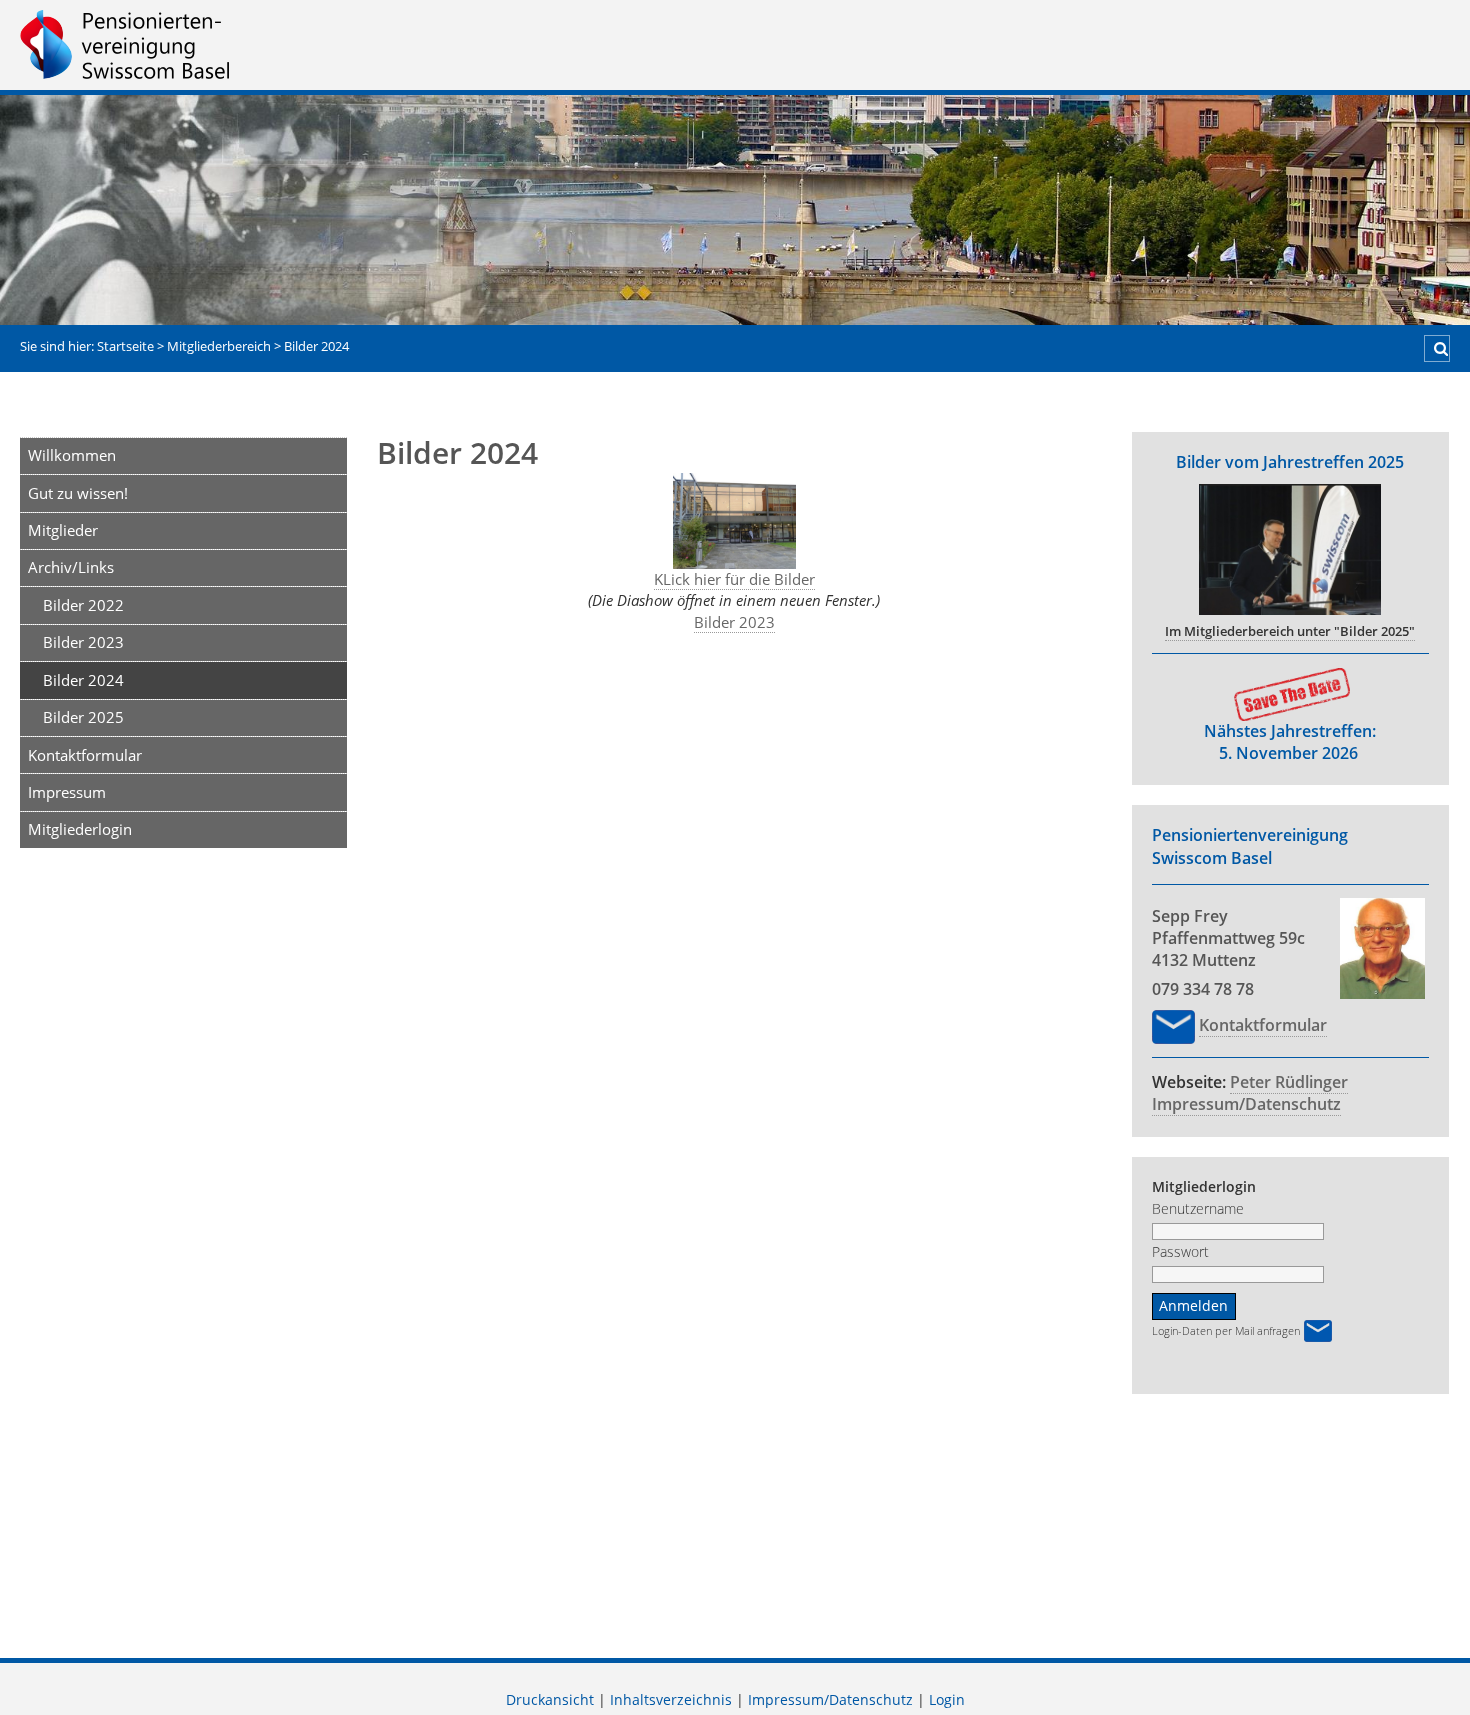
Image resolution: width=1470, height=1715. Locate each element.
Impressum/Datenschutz (1246, 1104)
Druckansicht (550, 1700)
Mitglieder (63, 530)
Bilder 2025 (83, 717)
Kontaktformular (85, 755)
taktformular (1278, 1025)
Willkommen (72, 455)
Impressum (67, 792)
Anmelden (1193, 1306)
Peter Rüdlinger (1289, 1082)
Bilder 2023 (83, 642)
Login (947, 1700)
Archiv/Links (71, 567)
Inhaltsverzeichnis (671, 1700)
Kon (1214, 1025)
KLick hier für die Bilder (734, 579)
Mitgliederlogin (80, 829)
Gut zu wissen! (78, 493)
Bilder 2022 (83, 605)
